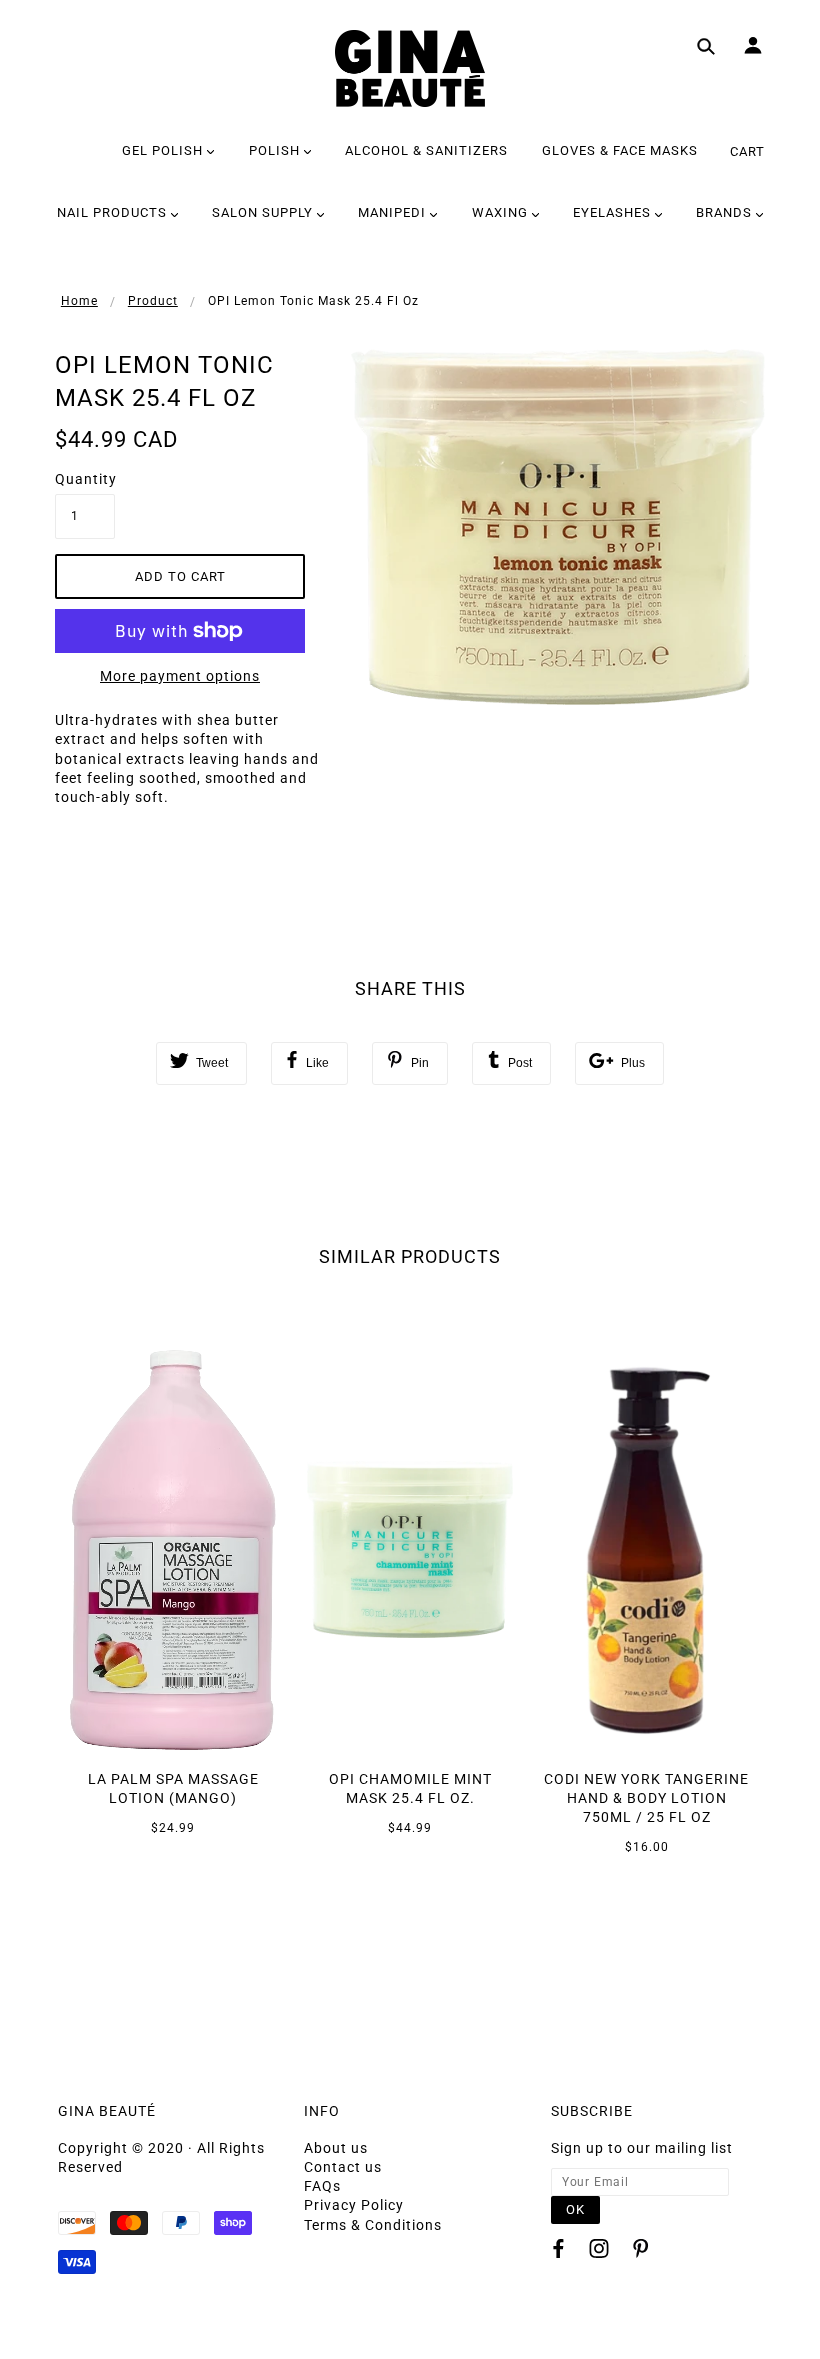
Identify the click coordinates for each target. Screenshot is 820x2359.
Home (79, 301)
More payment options (180, 676)
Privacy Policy (354, 2205)
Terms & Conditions (373, 2225)
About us (336, 2148)
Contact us (343, 2167)
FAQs (322, 2186)
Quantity (85, 479)
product (153, 301)
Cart (747, 151)
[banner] (410, 68)
